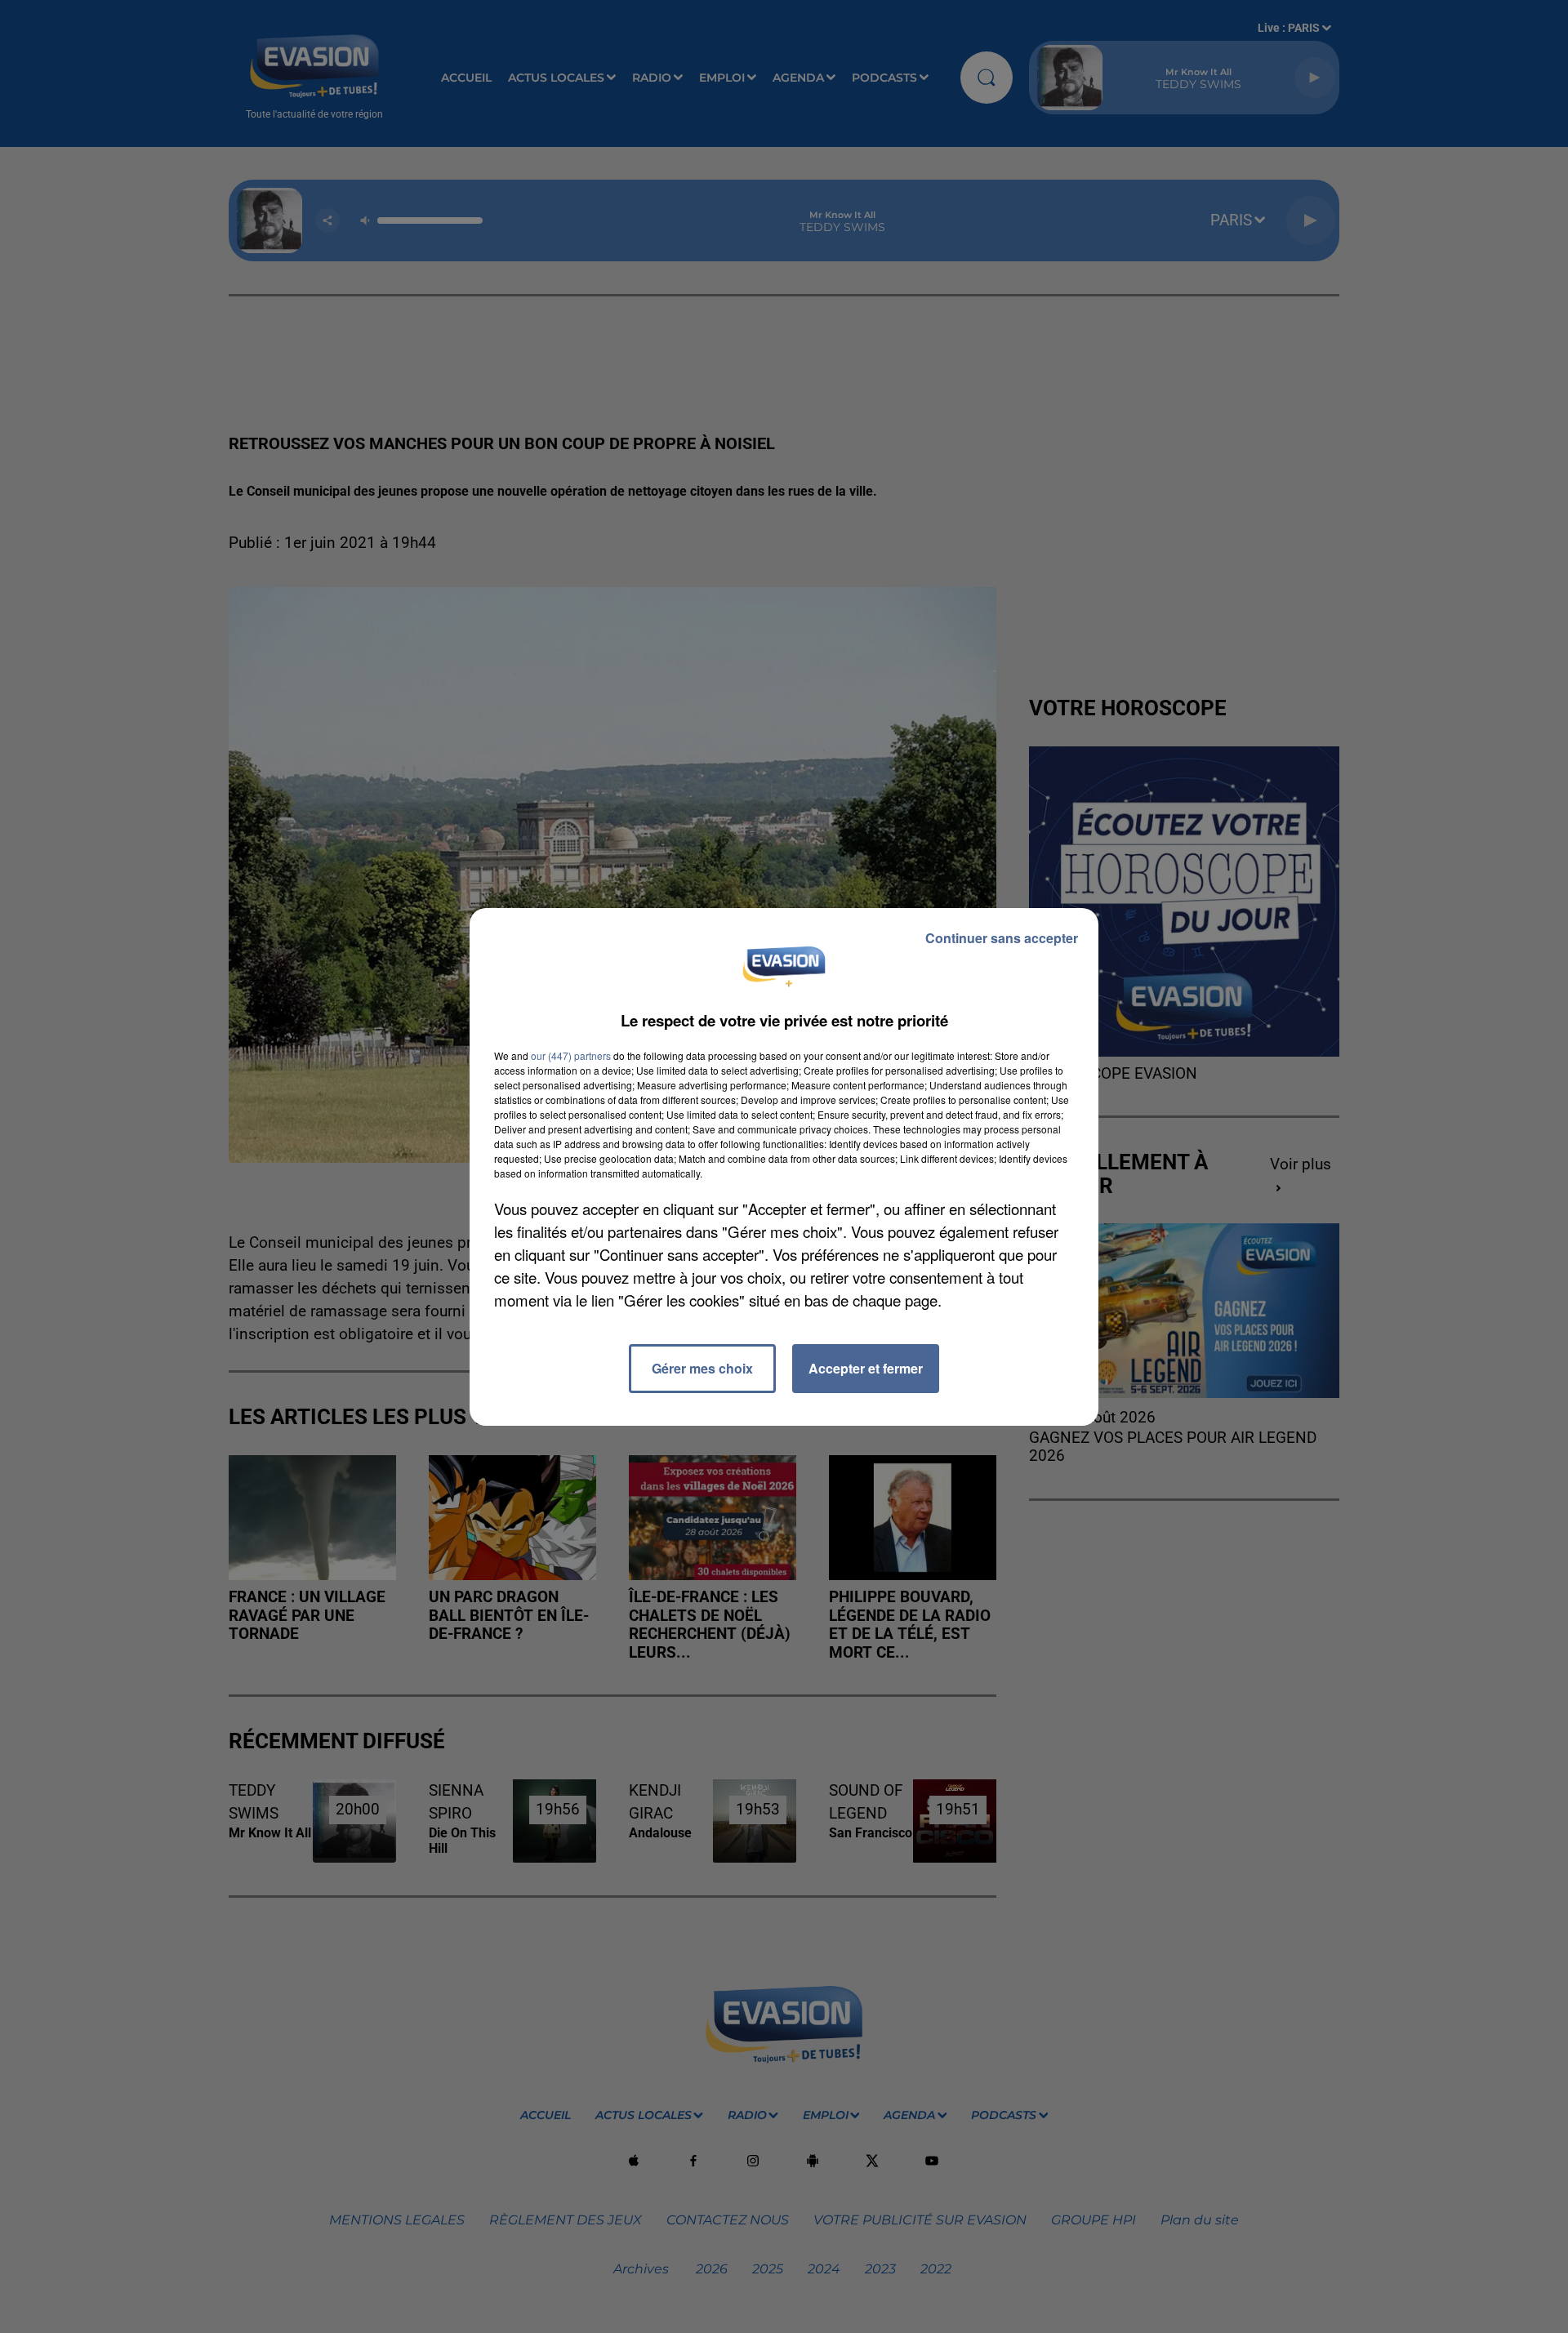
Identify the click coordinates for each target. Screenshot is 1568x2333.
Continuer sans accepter (1002, 938)
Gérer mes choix (702, 1368)
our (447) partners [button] (571, 1055)
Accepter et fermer (866, 1368)
